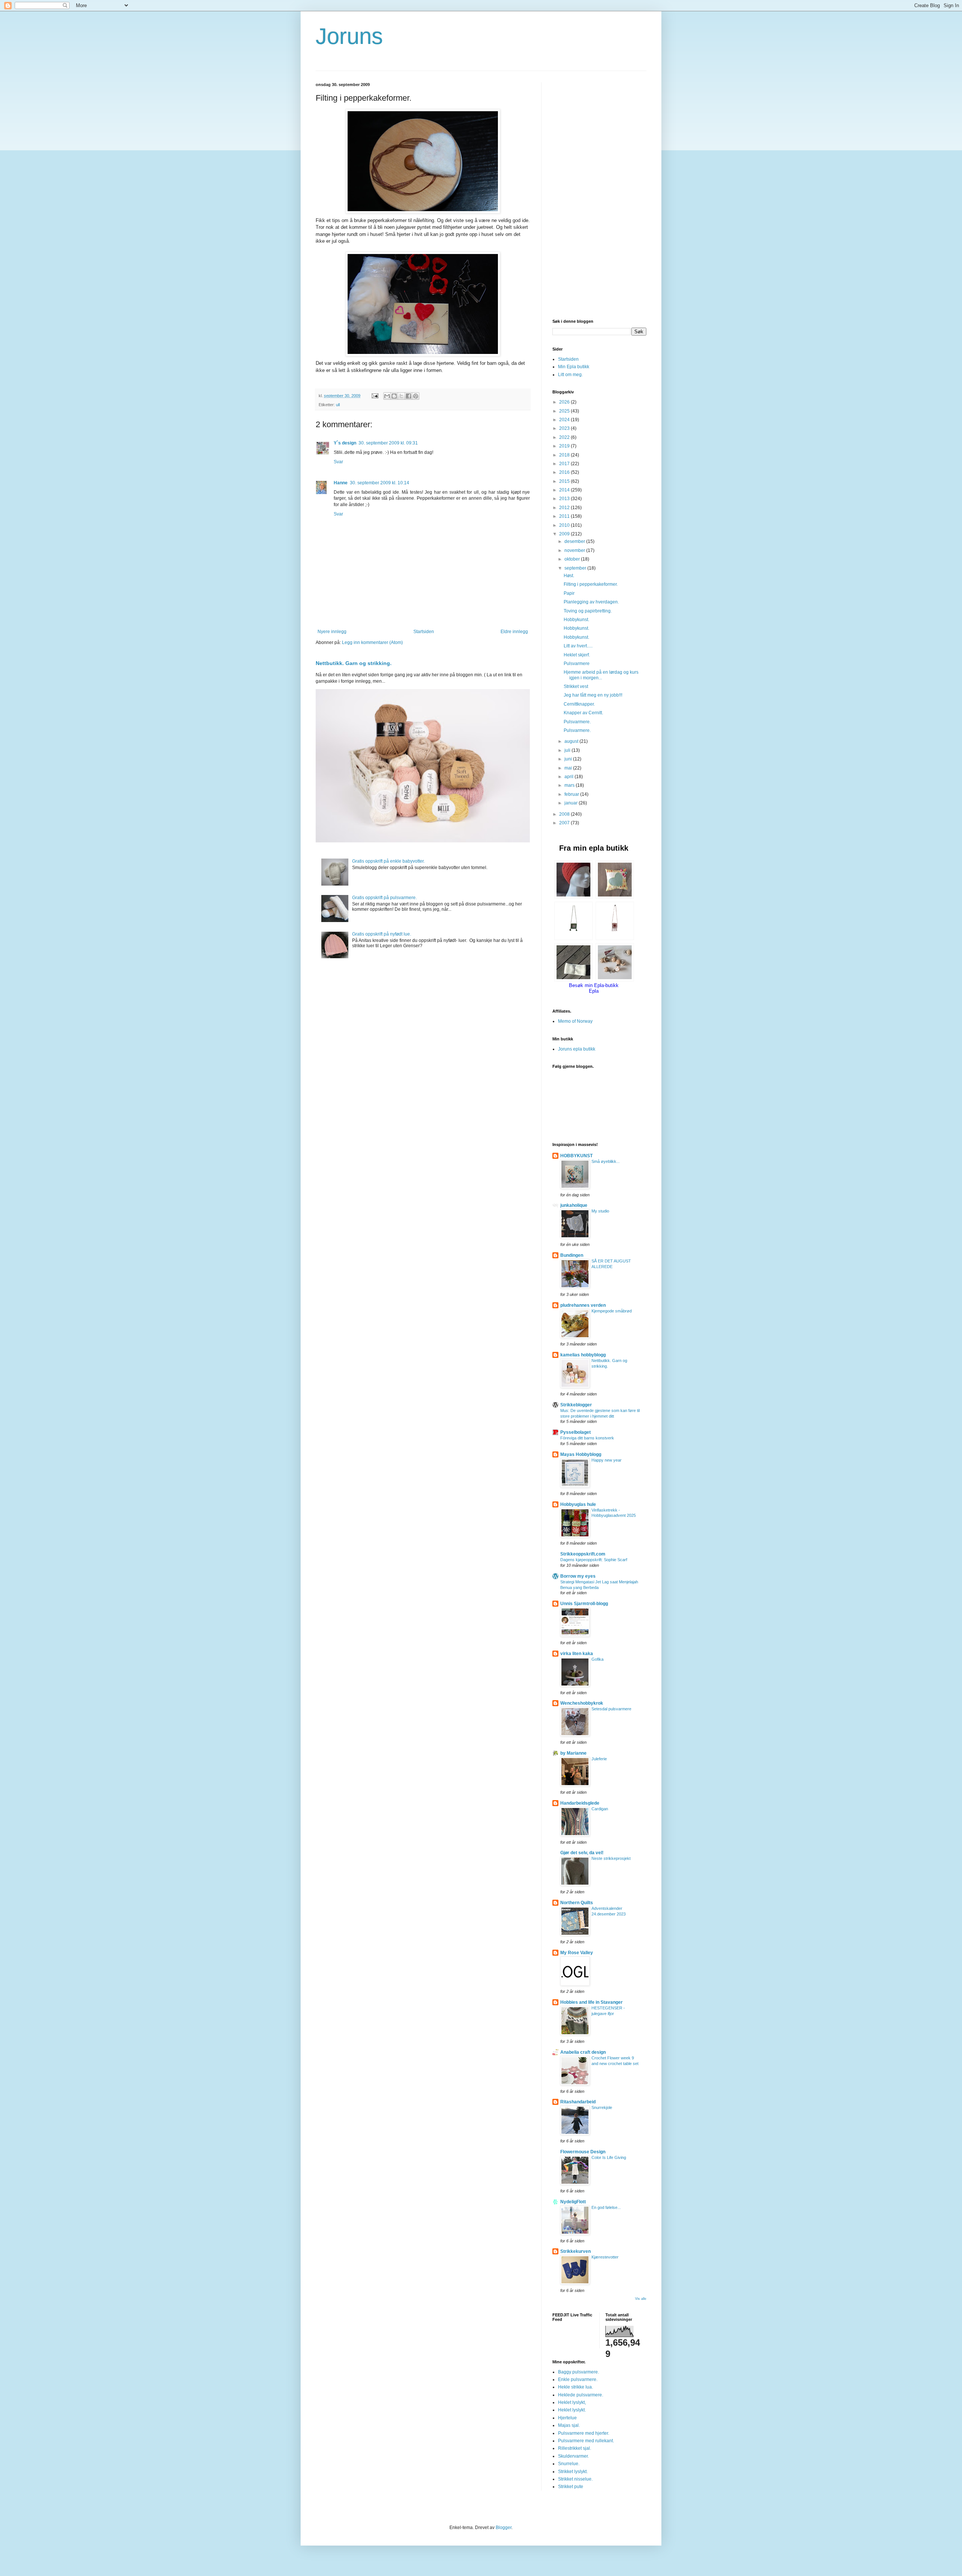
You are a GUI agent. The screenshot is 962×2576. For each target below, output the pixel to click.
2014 (565, 490)
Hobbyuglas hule (578, 1504)
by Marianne (573, 1753)
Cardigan (600, 1809)
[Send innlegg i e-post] (375, 396)
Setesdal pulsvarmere (611, 1709)
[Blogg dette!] (394, 396)
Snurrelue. (569, 2464)
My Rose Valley (577, 1953)
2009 (565, 534)
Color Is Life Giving (609, 2157)
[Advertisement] (599, 195)
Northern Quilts (577, 1903)
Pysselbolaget (576, 1432)
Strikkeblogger (576, 1405)
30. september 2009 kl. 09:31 (388, 443)
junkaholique (574, 1205)
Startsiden (424, 632)
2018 (565, 455)
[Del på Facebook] (408, 396)
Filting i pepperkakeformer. (591, 584)
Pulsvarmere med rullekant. (586, 2441)
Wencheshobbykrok (582, 1703)
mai (569, 768)
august (572, 741)
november (575, 550)
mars (570, 785)
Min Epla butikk (574, 367)
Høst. (569, 576)
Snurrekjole (602, 2107)
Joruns (349, 36)
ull (338, 405)
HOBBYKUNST (576, 1156)
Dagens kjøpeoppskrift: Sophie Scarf (594, 1560)
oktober (573, 559)
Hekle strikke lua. (576, 2387)
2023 (565, 428)
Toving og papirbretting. (588, 611)
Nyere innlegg (332, 632)
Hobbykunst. (576, 620)
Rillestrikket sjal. (575, 2448)
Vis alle (641, 2299)
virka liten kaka (577, 1654)
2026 (565, 402)
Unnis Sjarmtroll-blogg (584, 1604)
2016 (565, 472)
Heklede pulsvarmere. (581, 2395)
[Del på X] (401, 396)
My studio (600, 1211)
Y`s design (345, 443)
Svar (338, 462)
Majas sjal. (569, 2425)
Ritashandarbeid (578, 2102)
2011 (565, 516)
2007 (565, 823)
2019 (565, 446)
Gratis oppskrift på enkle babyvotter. (388, 861)
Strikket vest (576, 686)
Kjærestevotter (605, 2257)
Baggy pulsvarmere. (579, 2372)
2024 (565, 420)
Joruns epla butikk (577, 1049)
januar (572, 803)
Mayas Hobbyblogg (581, 1454)
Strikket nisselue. (575, 2479)
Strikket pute (571, 2487)
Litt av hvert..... (578, 646)
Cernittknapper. (579, 704)
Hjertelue (567, 2418)
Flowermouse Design (583, 2152)
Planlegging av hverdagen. (591, 602)
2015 (565, 481)
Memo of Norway (575, 1021)
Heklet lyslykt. (572, 2410)
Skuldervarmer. (573, 2456)
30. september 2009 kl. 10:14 (380, 483)
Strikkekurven (576, 2251)
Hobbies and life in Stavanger (591, 2002)
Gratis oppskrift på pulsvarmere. (384, 898)
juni (569, 759)
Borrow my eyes (578, 1576)
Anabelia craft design (583, 2052)
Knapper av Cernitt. (583, 713)
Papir (569, 593)
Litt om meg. (570, 375)
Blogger (504, 2528)
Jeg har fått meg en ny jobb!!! (593, 695)
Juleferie (599, 1759)
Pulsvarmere (577, 664)
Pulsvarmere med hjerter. (584, 2433)
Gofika (597, 1659)
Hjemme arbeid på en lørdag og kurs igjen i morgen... (601, 675)
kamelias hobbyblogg (583, 1355)
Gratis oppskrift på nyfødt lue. (382, 934)
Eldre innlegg (514, 632)
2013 (565, 499)
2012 (565, 508)
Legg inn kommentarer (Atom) (372, 642)
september (576, 568)
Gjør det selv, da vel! (582, 1853)
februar (572, 794)
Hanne (341, 483)
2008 (565, 814)
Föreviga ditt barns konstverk (587, 1438)
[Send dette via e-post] (387, 396)
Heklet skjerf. (577, 655)
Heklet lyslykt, (572, 2402)
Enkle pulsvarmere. (578, 2379)
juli (568, 750)
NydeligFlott (573, 2202)
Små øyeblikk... (606, 1161)
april (569, 777)
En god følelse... (606, 2207)
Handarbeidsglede (580, 1803)
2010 (565, 525)
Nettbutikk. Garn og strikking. (354, 663)
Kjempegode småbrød (612, 1311)
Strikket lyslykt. (573, 2472)
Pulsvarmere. (577, 722)
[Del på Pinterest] (416, 396)
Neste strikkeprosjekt (611, 1858)
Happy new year (607, 1460)
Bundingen (572, 1255)
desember (575, 541)
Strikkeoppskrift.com (583, 1554)
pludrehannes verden (583, 1305)
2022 (565, 437)
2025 (565, 411)
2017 (565, 464)
